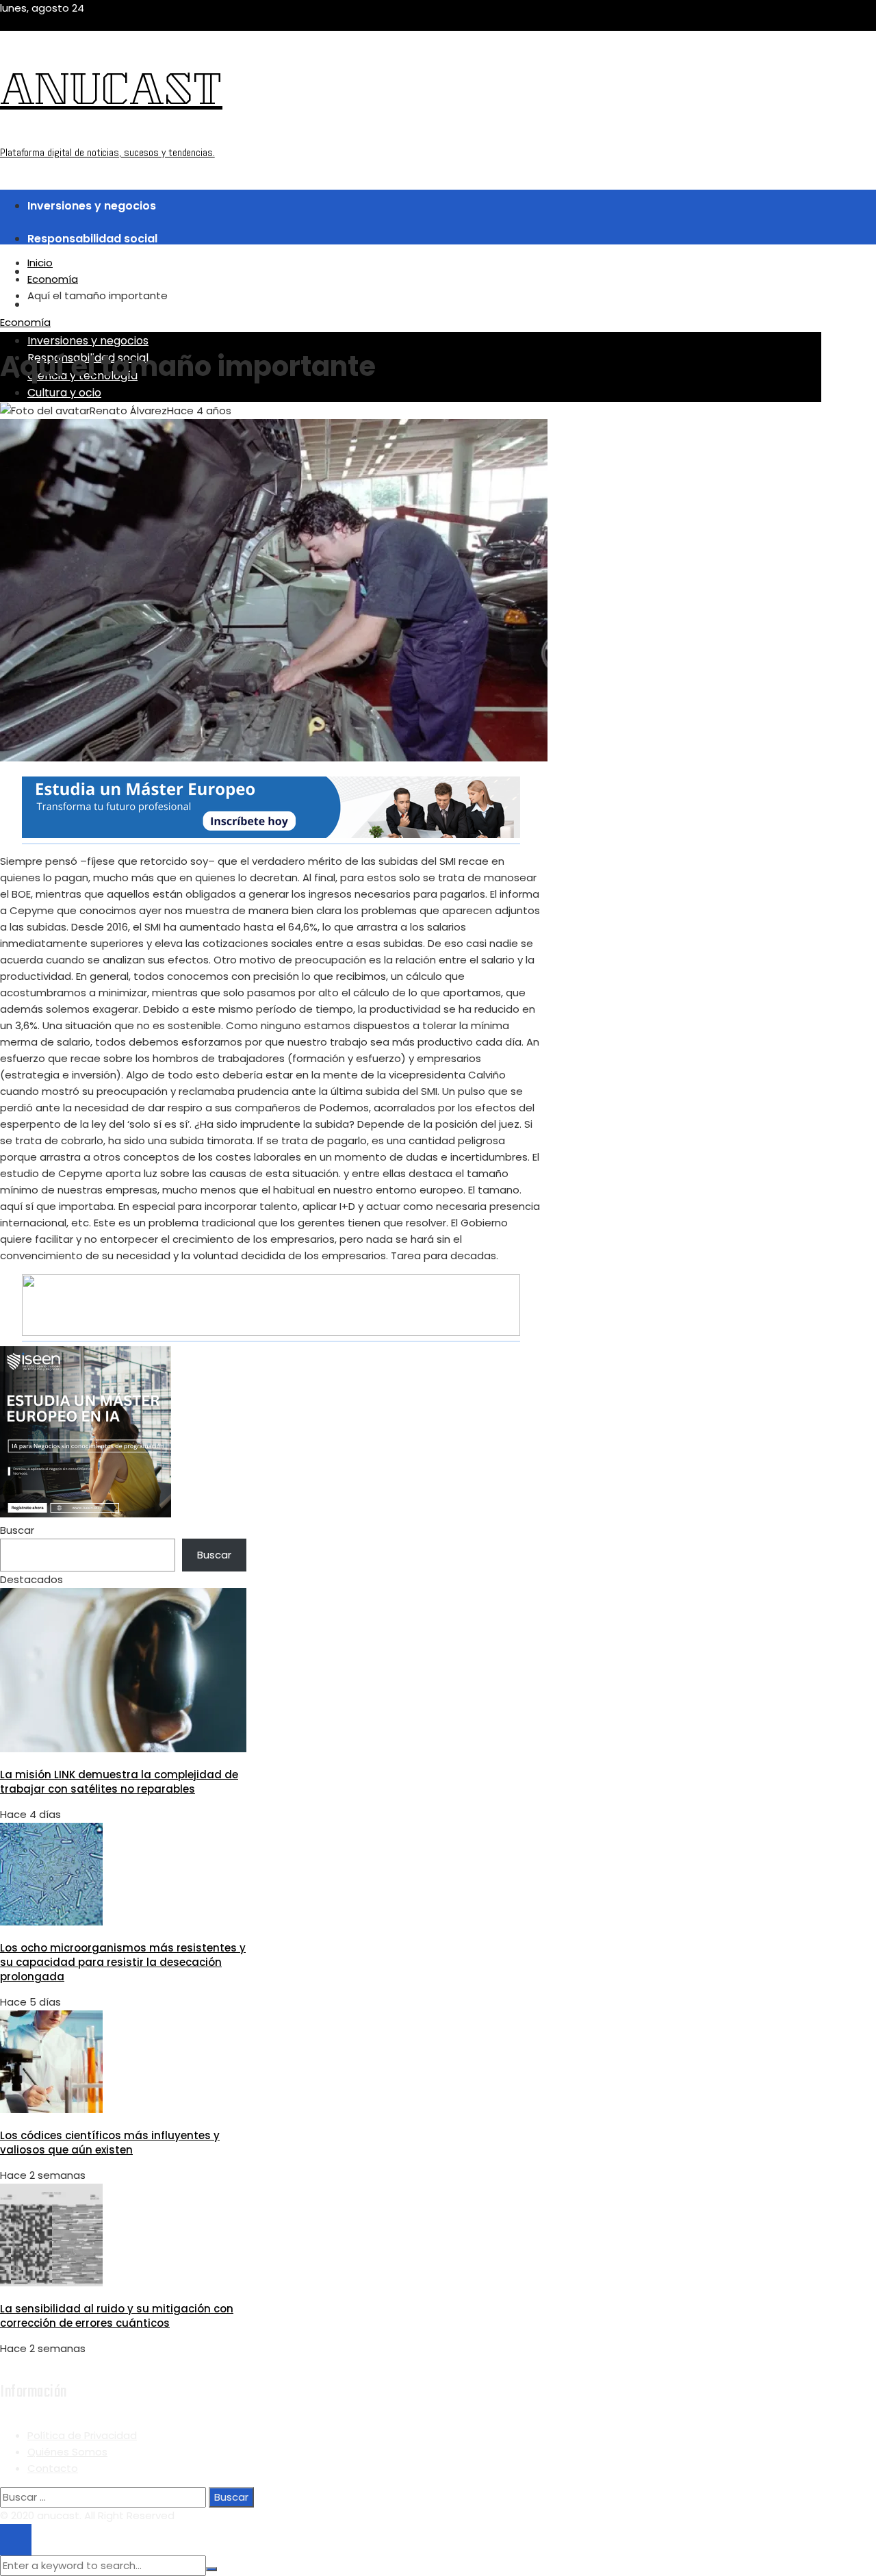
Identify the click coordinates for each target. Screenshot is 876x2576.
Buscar (17, 1530)
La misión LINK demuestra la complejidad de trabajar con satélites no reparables (119, 1782)
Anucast (111, 94)
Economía (25, 322)
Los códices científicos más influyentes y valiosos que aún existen (110, 2143)
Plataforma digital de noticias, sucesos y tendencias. (107, 152)
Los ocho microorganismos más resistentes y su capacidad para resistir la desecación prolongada (123, 1962)
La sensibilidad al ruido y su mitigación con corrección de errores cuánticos (117, 2316)
